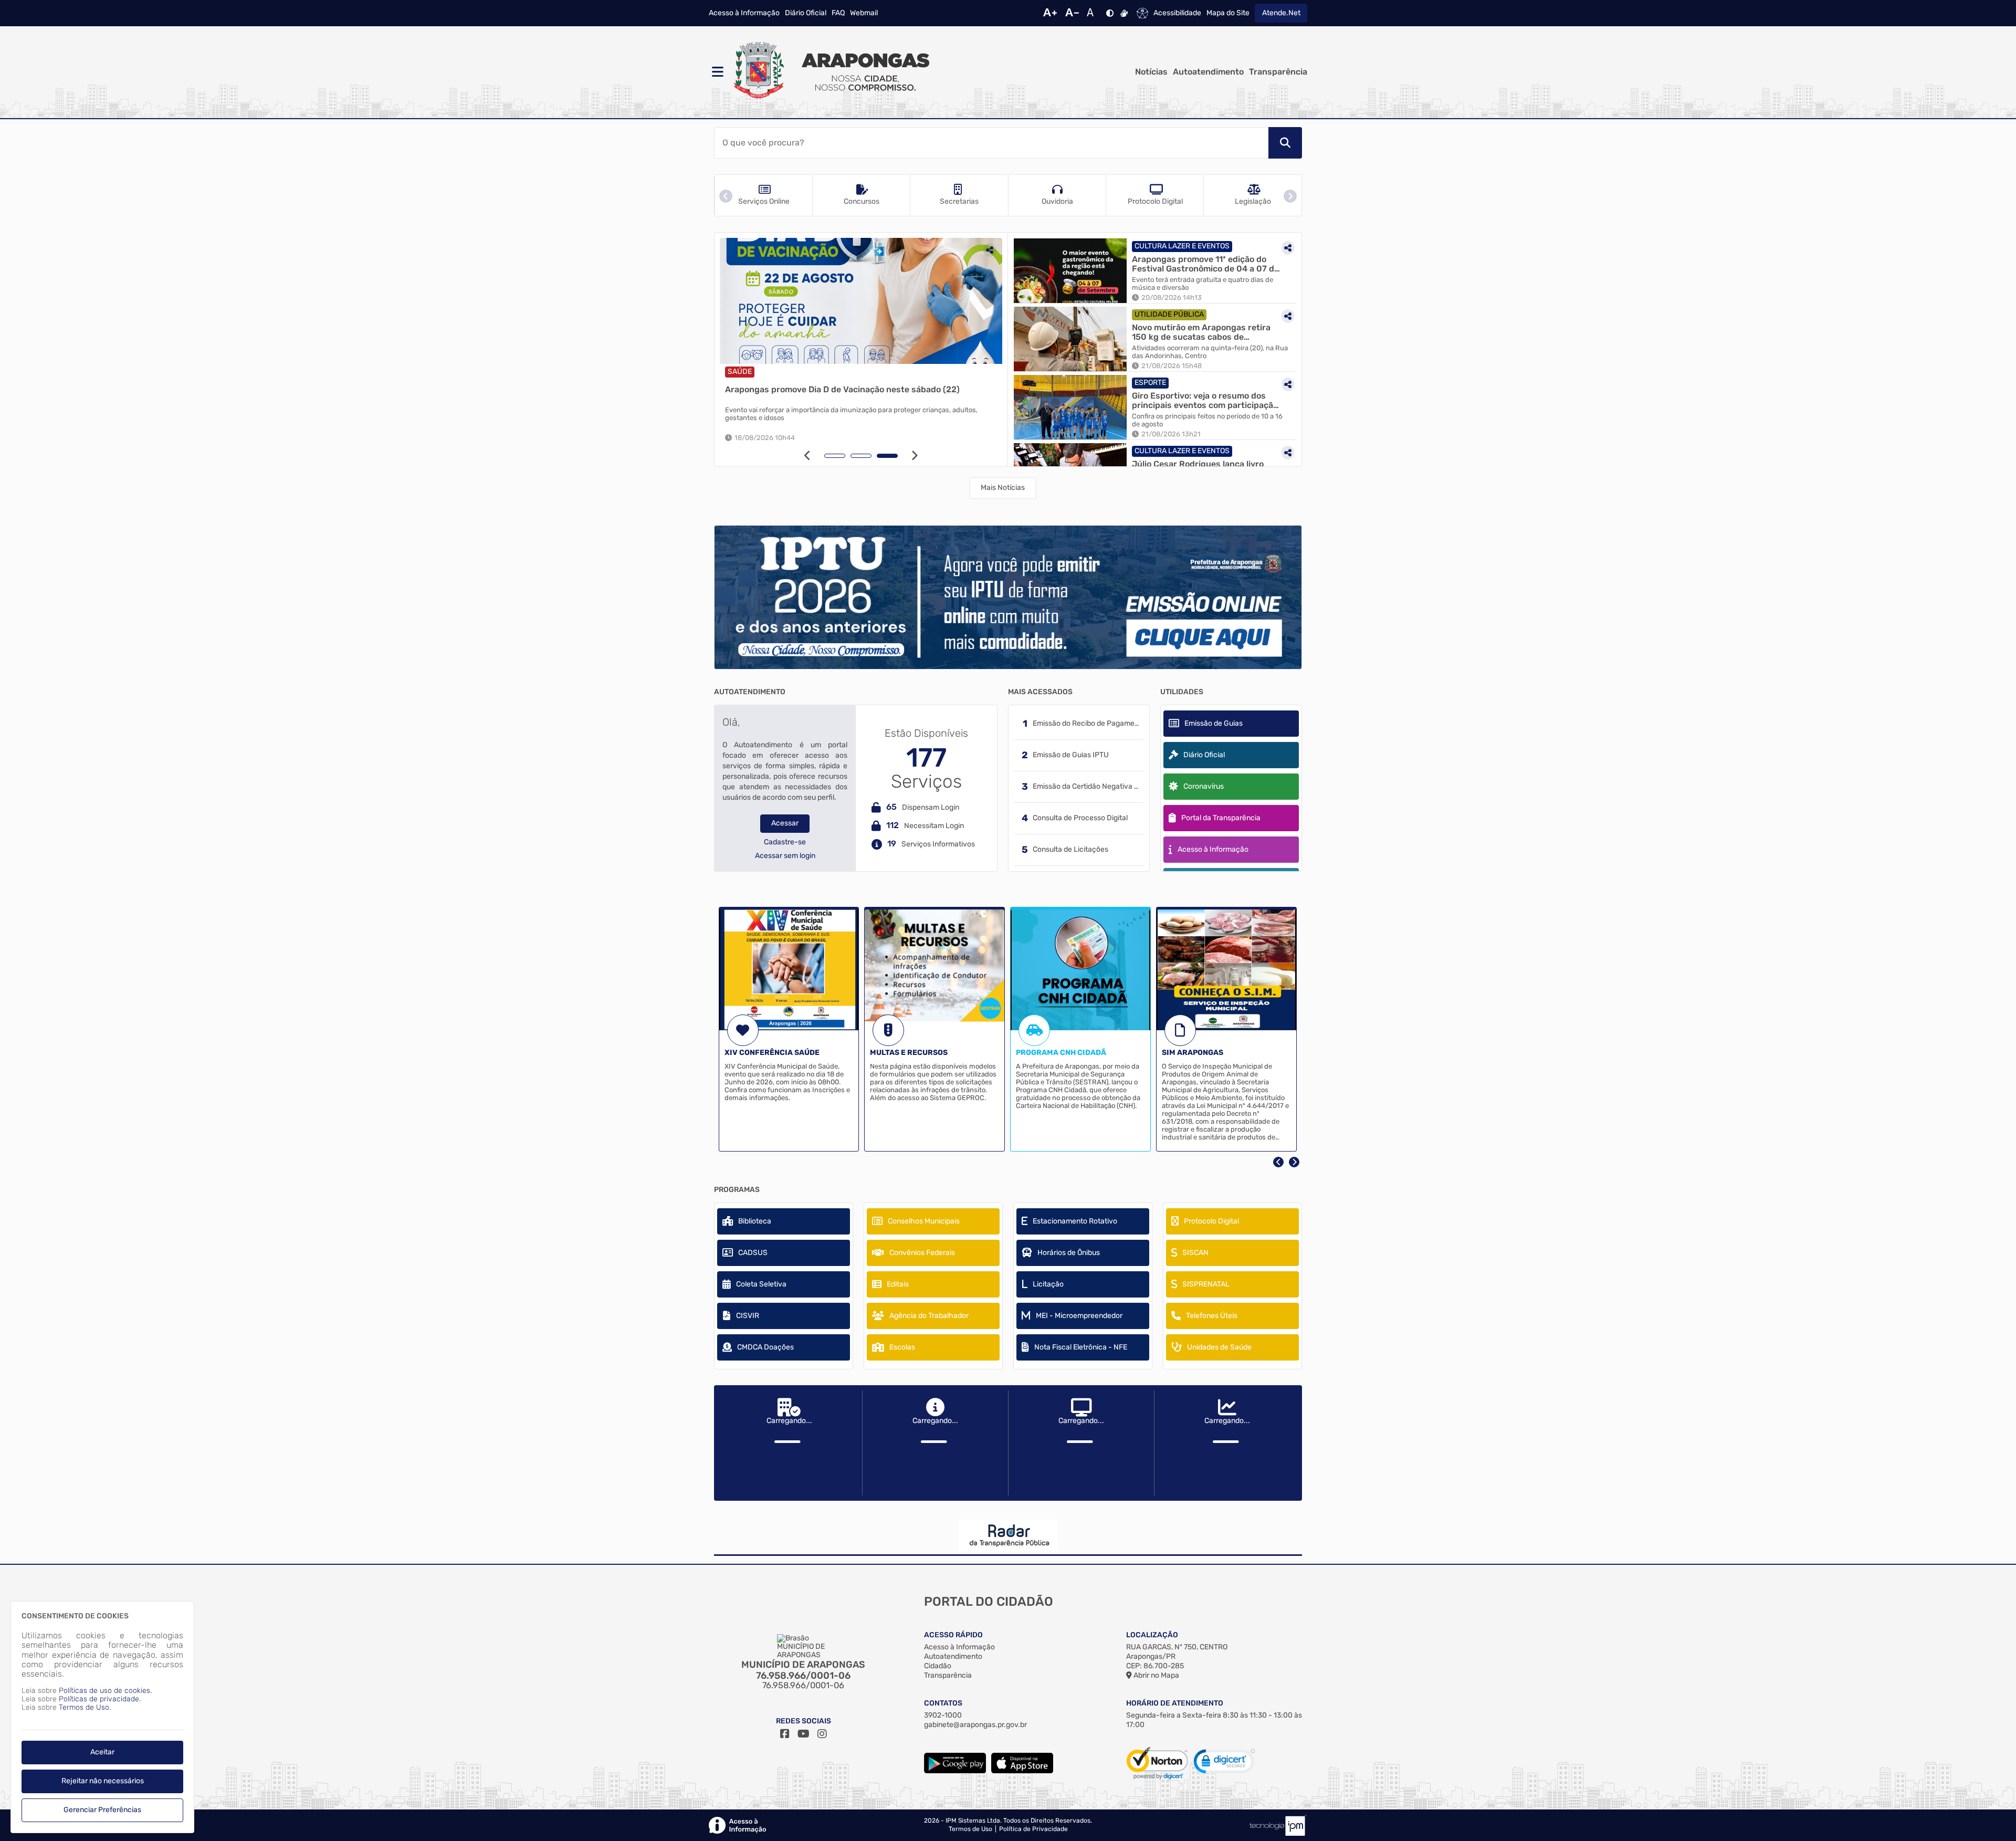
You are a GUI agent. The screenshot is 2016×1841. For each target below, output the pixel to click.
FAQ (838, 13)
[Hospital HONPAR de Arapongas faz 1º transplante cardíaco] (861, 301)
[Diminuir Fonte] (1072, 13)
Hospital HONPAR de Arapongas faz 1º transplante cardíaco (845, 389)
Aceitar (102, 1752)
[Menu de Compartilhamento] (990, 250)
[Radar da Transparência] (1008, 1535)
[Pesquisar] (1285, 143)
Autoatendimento (1208, 72)
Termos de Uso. (85, 1707)
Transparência (1278, 72)
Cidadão (938, 1666)
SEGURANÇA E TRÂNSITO (802, 372)
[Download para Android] (955, 1771)
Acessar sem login (785, 856)
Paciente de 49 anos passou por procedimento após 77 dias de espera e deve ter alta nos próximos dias (857, 414)
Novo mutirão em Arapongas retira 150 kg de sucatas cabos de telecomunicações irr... (1201, 332)
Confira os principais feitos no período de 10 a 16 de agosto (1207, 420)
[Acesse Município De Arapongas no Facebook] (785, 1734)
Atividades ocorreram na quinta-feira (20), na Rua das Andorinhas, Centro (1210, 352)
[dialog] (102, 1717)
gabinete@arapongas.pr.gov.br (975, 1725)
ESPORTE (1150, 383)
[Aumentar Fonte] (1050, 13)
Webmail (864, 13)
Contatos (943, 1703)
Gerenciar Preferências (102, 1810)
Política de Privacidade (1033, 1829)
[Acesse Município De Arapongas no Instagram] (822, 1734)
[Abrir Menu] (717, 72)
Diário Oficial (806, 13)
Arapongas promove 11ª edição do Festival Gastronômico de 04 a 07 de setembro (1205, 264)
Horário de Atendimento (1175, 1703)
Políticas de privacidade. (100, 1699)
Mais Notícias (1003, 488)
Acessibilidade (1177, 13)
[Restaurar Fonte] (1093, 13)
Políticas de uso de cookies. (105, 1691)
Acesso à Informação (744, 13)
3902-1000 (943, 1715)
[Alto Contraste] (1110, 13)
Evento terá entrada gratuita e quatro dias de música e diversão (1203, 284)
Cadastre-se (785, 842)
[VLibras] (1124, 13)
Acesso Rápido (953, 1635)
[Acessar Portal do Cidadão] (829, 72)
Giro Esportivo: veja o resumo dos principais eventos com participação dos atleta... (1205, 400)
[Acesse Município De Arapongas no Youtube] (804, 1734)
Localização (1152, 1635)
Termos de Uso (970, 1829)
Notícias (1151, 72)
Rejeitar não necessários (103, 1781)
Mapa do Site (1228, 13)
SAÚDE (740, 372)
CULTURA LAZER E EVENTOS (1182, 246)
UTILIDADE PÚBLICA (1169, 314)
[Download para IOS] (1022, 1771)
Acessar (785, 823)
